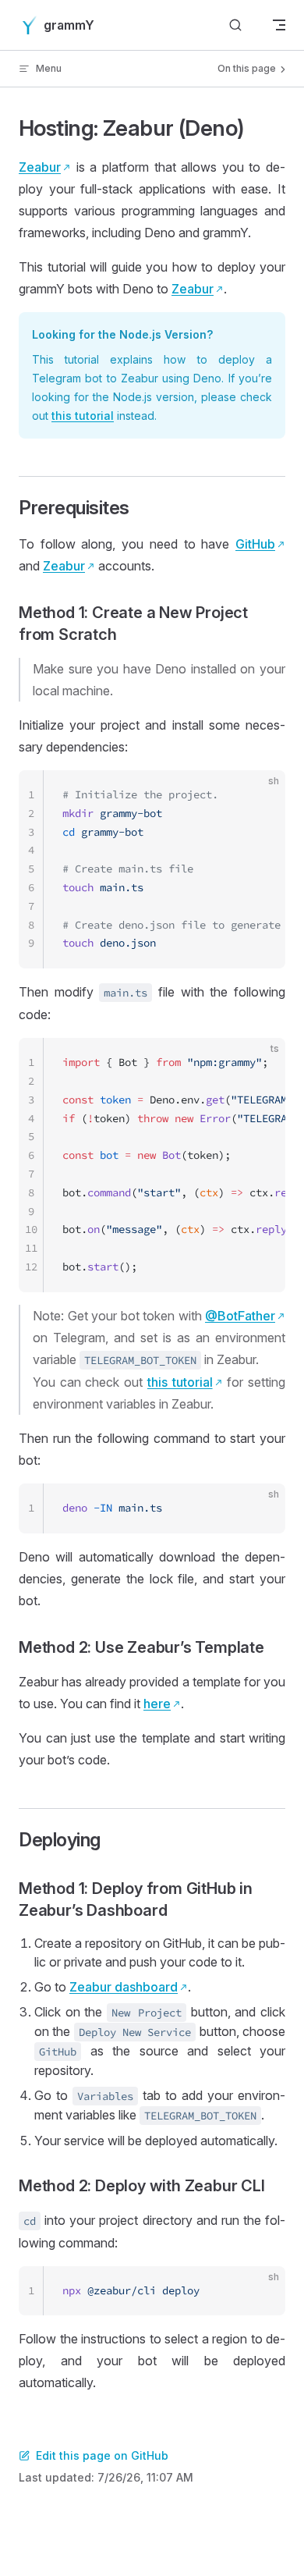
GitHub (255, 544)
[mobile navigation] (279, 25)
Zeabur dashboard (124, 1987)
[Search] (235, 25)
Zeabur (40, 167)
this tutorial (83, 416)
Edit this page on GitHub (102, 2455)
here (157, 1704)
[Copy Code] (260, 795)
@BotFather (240, 1316)
